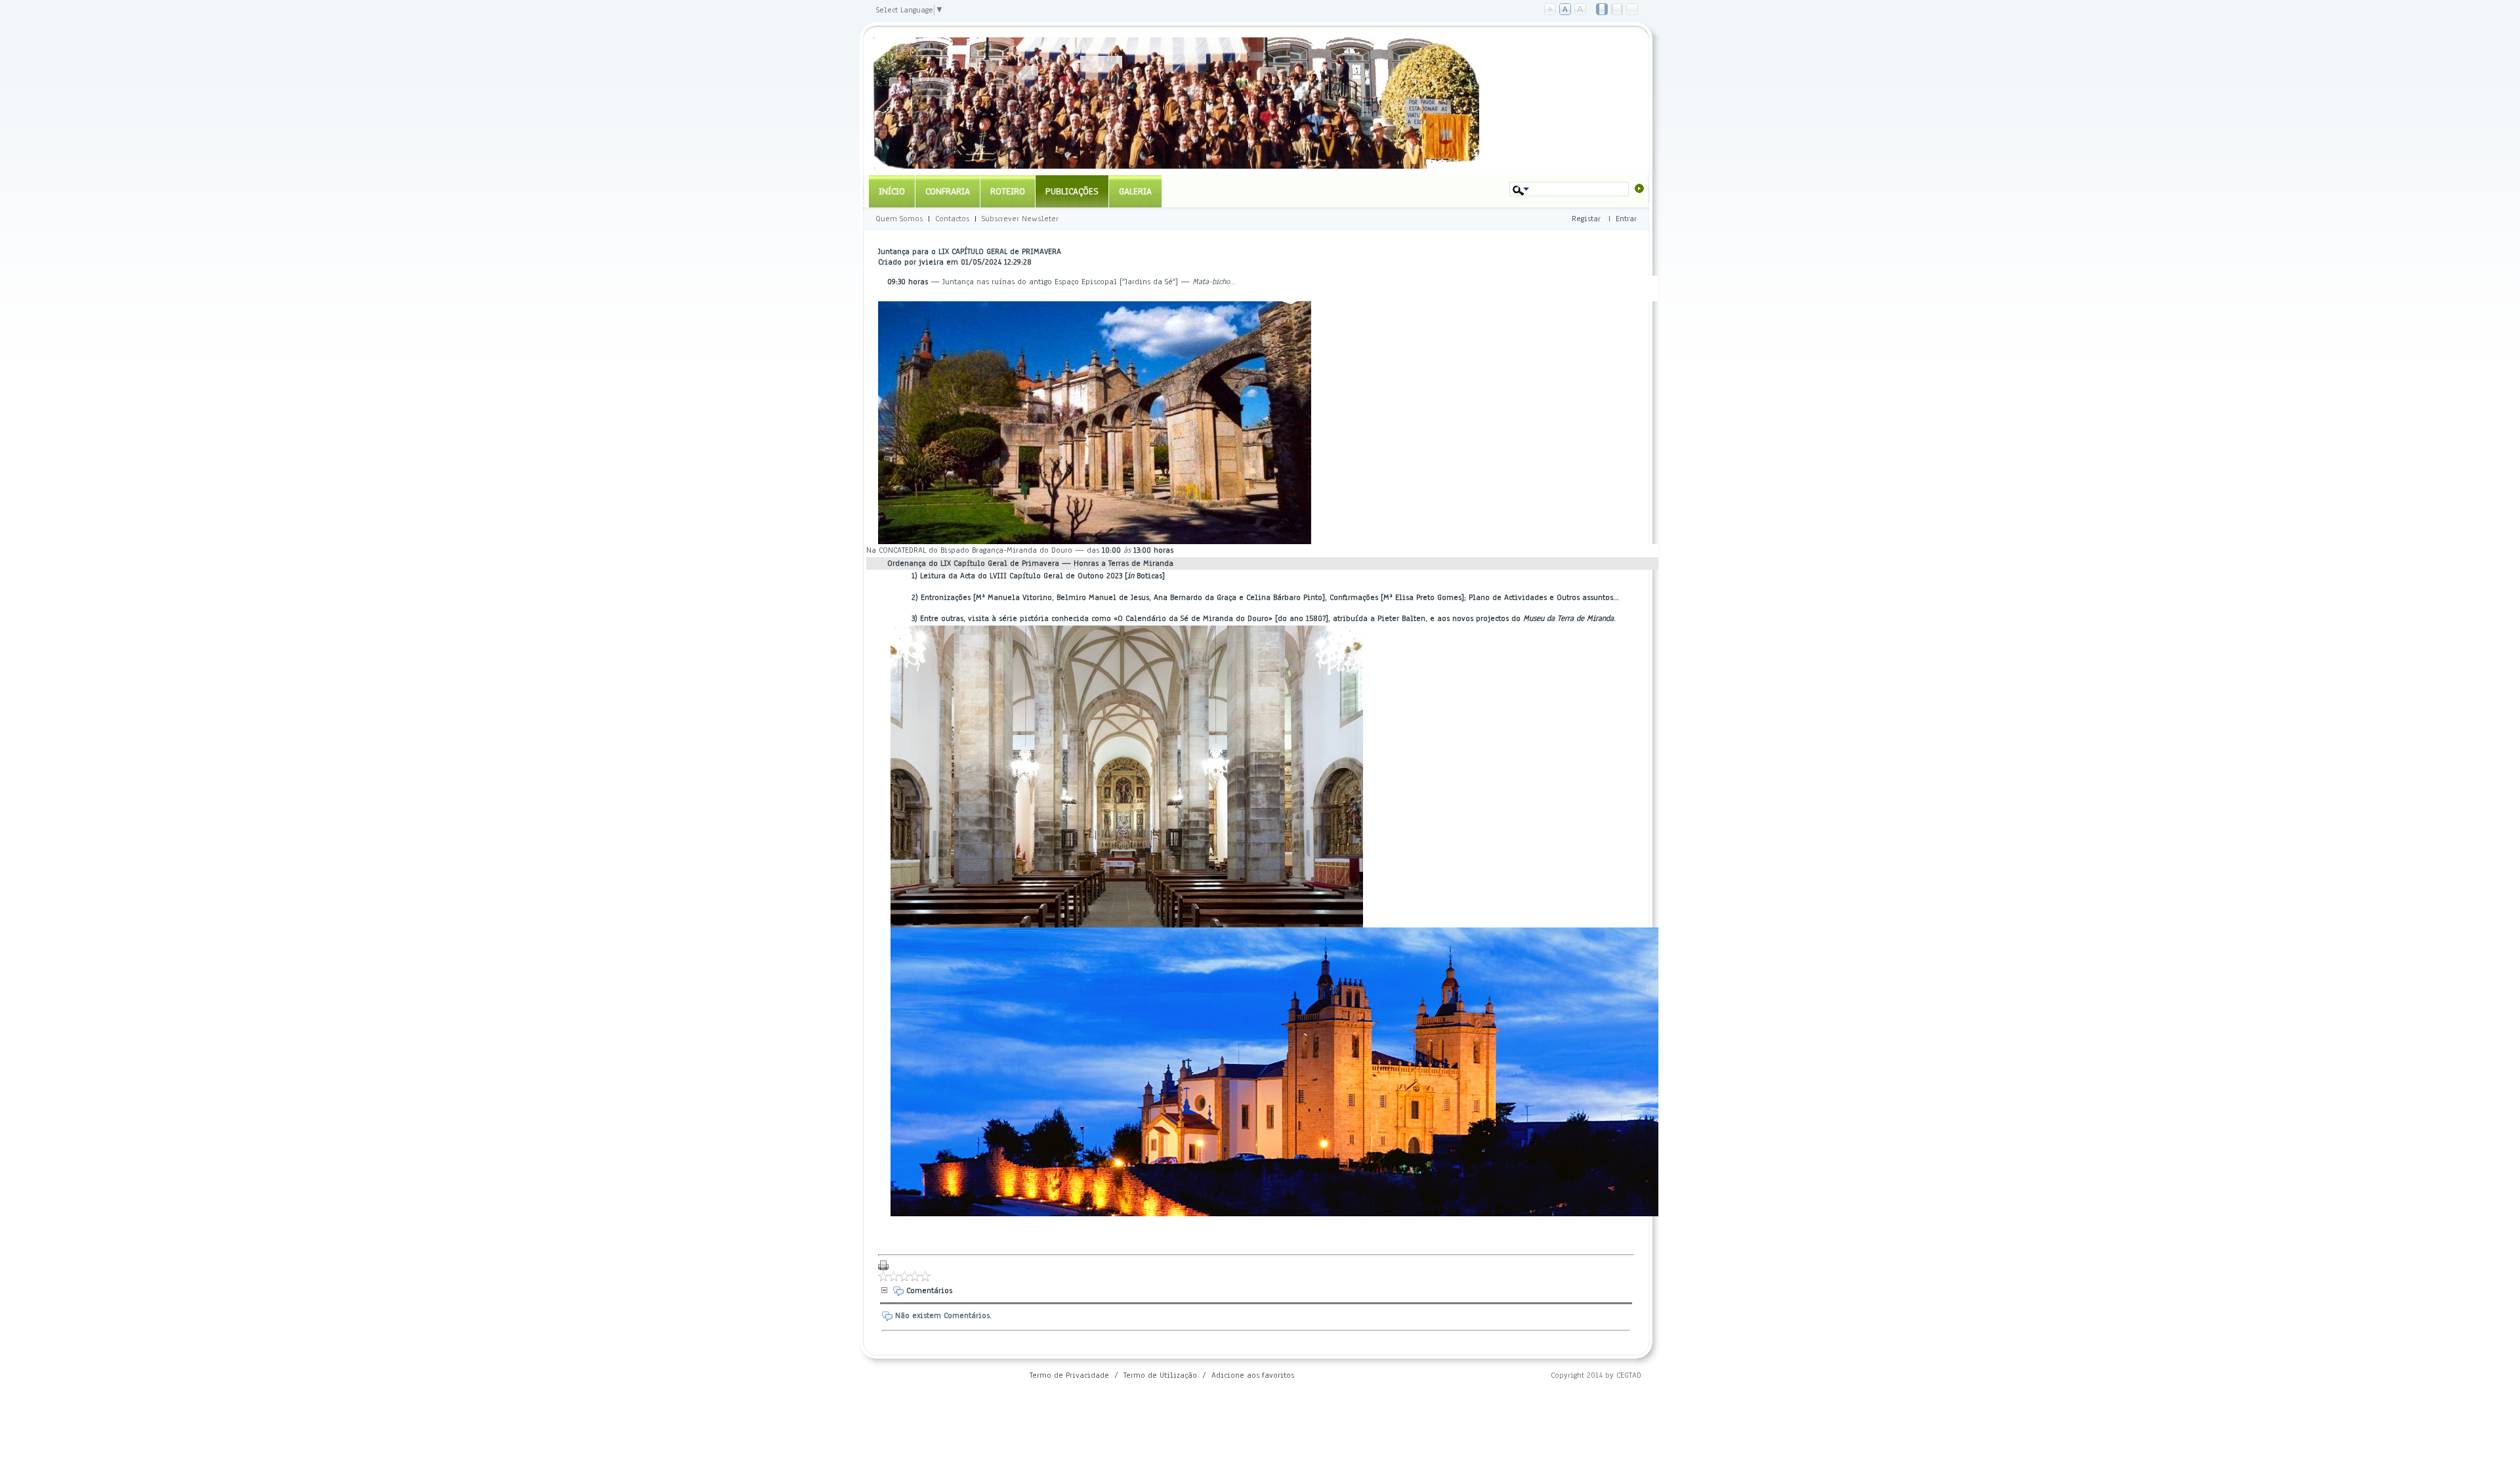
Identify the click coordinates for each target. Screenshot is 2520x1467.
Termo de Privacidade (1069, 1375)
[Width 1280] (1618, 10)
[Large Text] (1581, 10)
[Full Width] (1633, 10)
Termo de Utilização (1160, 1375)
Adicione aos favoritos (1253, 1375)
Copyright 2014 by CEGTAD (1596, 1375)
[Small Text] (1551, 10)
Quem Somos (899, 219)
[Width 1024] (1603, 10)
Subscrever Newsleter (1020, 219)
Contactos (952, 219)
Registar (1586, 219)
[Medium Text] (1566, 10)
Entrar (1626, 219)
